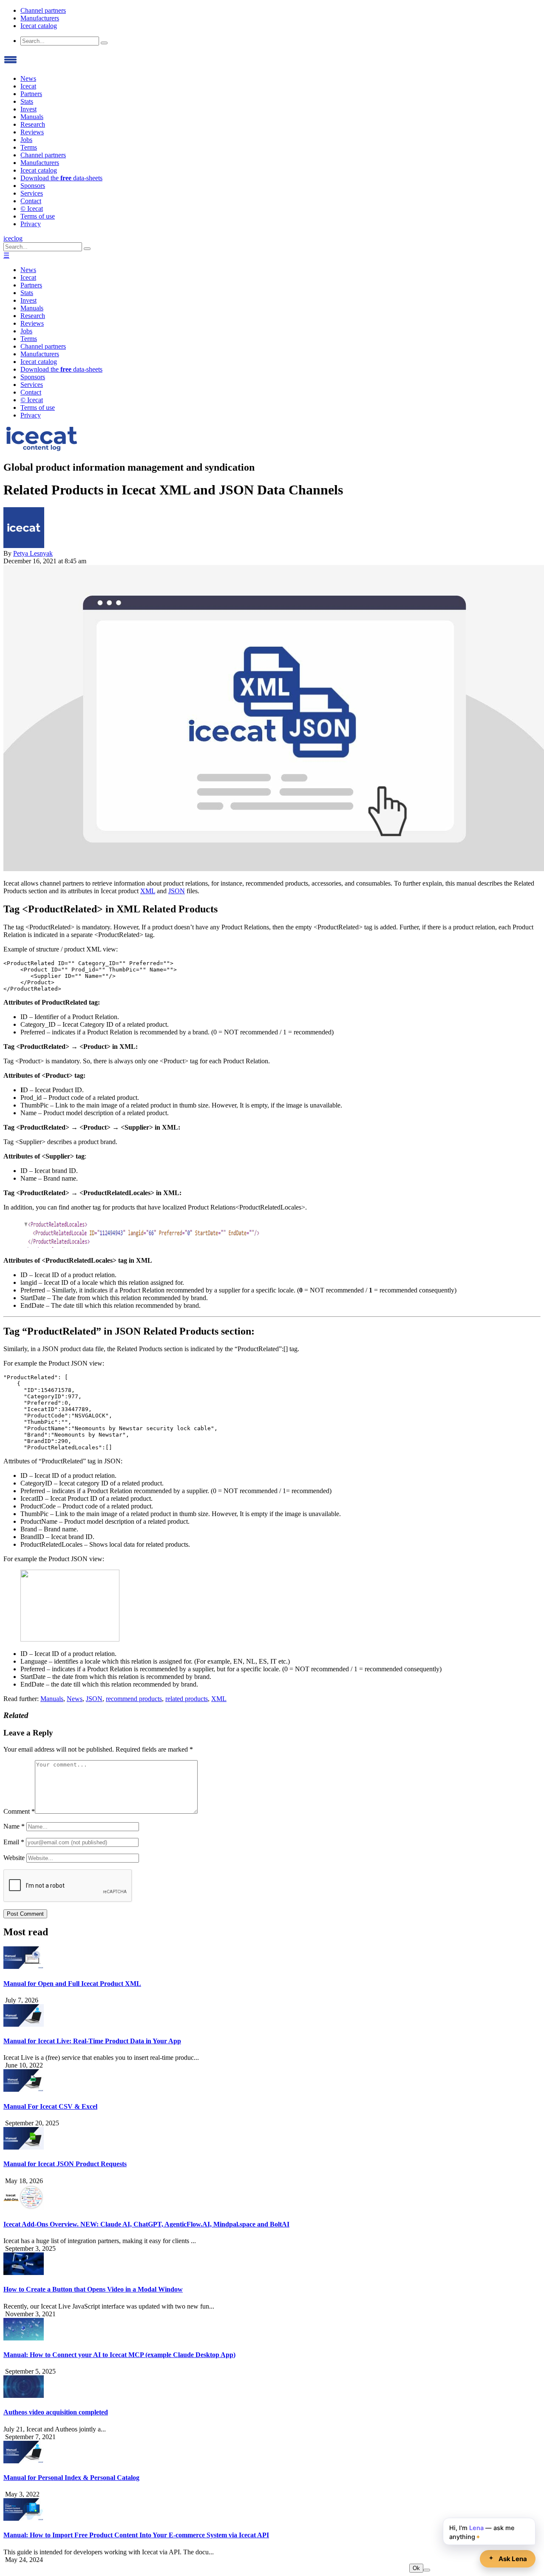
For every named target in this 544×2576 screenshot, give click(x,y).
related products (187, 1699)
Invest (28, 109)
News (28, 78)
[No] (427, 2570)
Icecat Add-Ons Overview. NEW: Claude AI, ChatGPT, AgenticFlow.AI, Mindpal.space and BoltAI (146, 2224)
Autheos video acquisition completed (56, 2412)
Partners (31, 94)
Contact (31, 201)
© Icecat (32, 209)
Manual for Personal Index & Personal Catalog (71, 2478)
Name (14, 1826)
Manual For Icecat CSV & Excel (50, 2106)
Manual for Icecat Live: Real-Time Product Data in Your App (92, 2041)
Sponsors (33, 186)
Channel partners (43, 10)
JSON (177, 891)
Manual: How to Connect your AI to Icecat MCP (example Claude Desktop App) (119, 2355)
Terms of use (38, 216)
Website (14, 1858)
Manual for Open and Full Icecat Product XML (72, 1984)
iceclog (13, 238)
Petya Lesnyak (33, 553)
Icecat (28, 86)
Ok (416, 2568)
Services (32, 193)
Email (14, 1842)
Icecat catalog (39, 26)
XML (148, 891)
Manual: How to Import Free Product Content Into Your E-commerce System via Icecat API (136, 2535)
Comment (19, 1811)
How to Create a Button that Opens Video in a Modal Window (93, 2289)
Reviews (32, 132)
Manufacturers (40, 18)
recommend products (134, 1699)
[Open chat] (508, 2559)
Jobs (26, 140)
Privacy (31, 224)
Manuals (32, 117)
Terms (29, 147)
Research (33, 124)
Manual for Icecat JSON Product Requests (65, 2164)
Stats (27, 101)
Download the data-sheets (61, 178)
